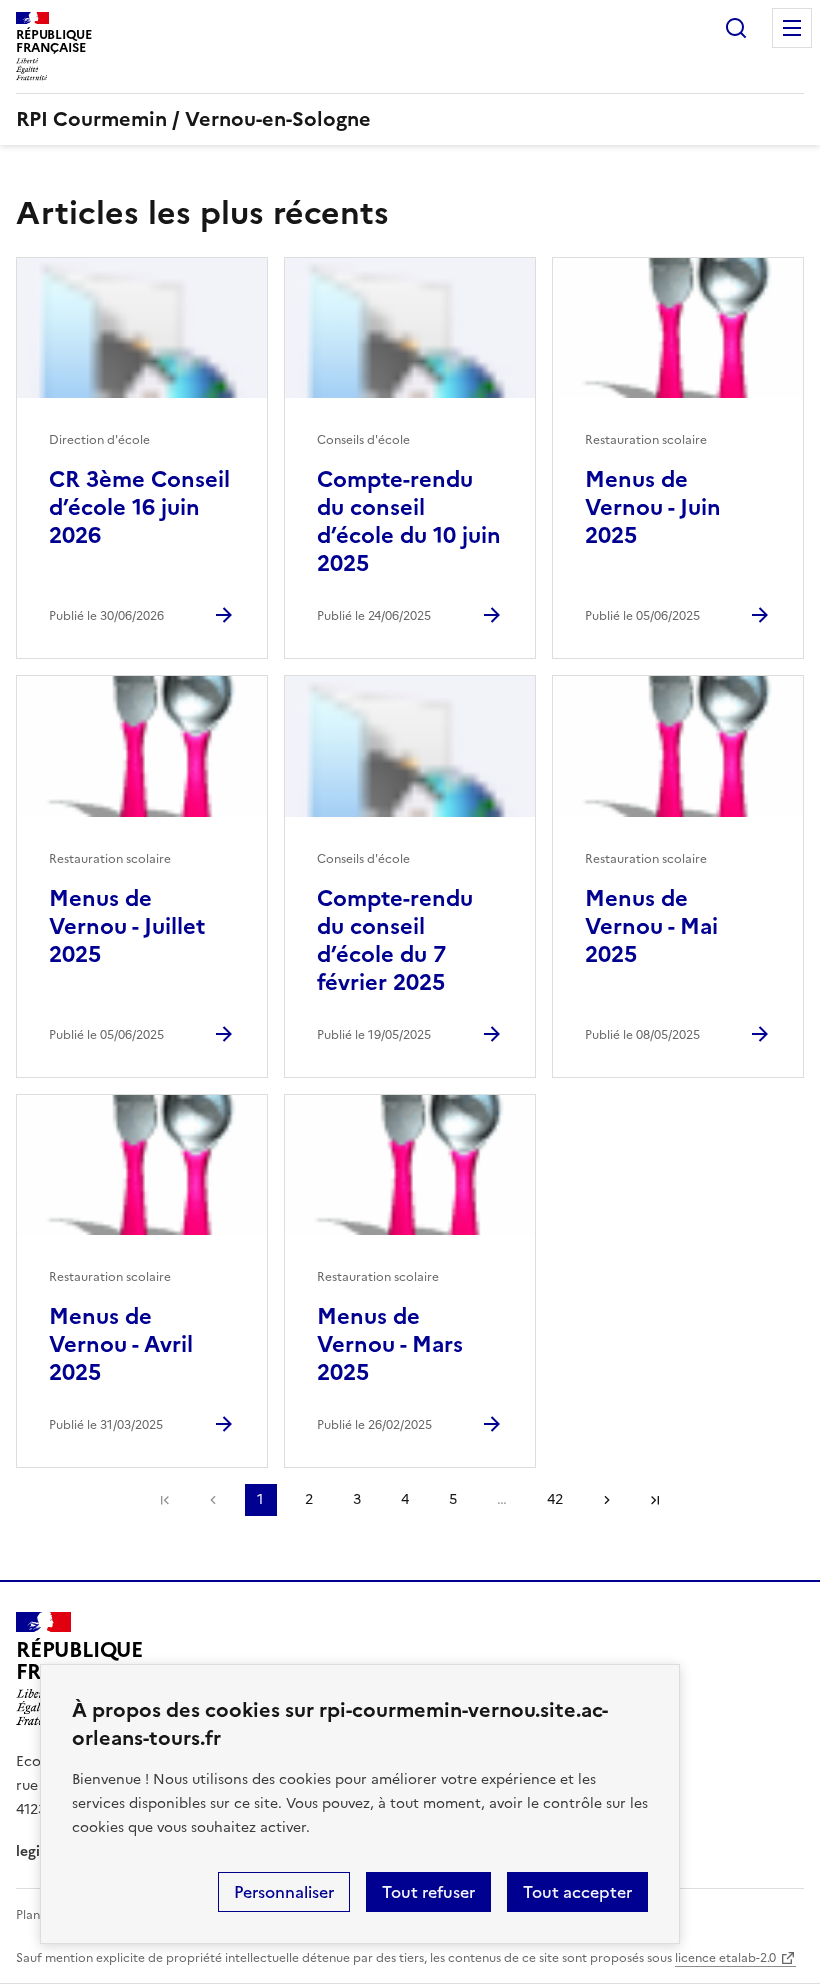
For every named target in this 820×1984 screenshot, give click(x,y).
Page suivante (607, 1500)
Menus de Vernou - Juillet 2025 (127, 926)
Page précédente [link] (213, 1500)
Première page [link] (165, 1500)
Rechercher (736, 28)
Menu (792, 28)
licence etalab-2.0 (725, 1958)
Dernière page (655, 1500)
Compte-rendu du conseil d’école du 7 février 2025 (395, 940)
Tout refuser (428, 1892)
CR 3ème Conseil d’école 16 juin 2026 (139, 507)
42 (555, 1499)
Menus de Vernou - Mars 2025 (390, 1344)
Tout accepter (577, 1892)
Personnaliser (284, 1892)
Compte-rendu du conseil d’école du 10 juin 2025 (409, 521)
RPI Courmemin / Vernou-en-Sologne (193, 119)
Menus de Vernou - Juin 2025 (653, 507)
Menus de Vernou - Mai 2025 (651, 926)
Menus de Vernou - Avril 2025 (121, 1344)
